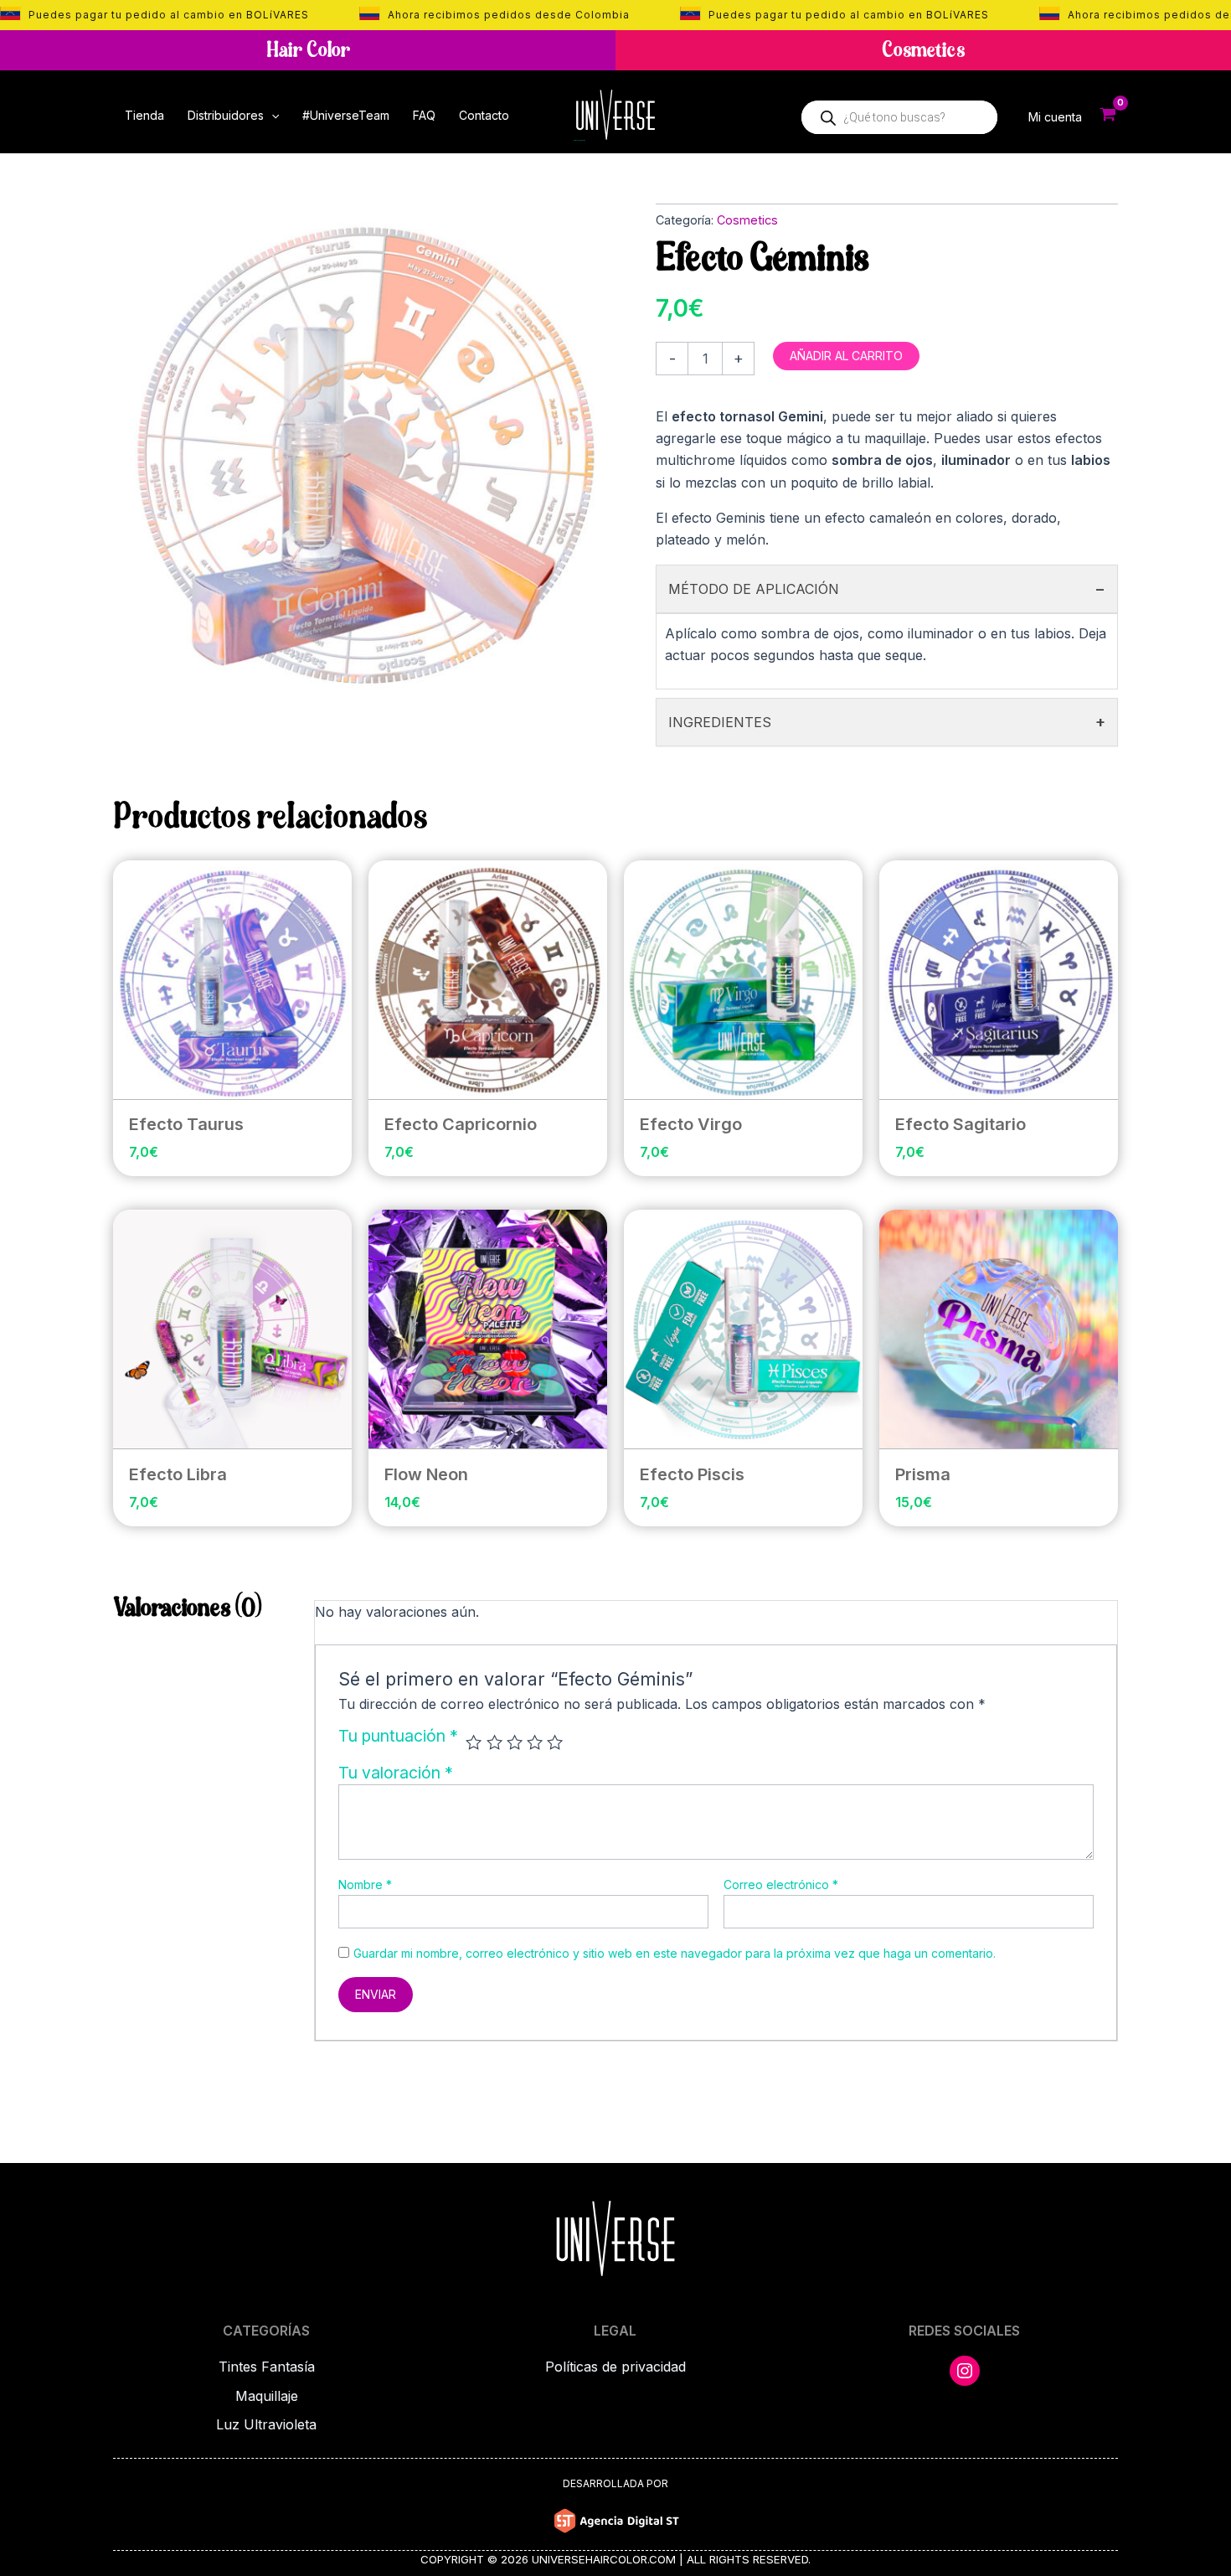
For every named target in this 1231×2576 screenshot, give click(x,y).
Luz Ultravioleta (266, 2424)
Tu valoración (396, 1773)
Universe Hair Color (579, 141)
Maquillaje (267, 2396)
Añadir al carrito (846, 356)
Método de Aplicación (887, 589)
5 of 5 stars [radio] (555, 1742)
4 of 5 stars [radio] (535, 1742)
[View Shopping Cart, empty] (1108, 116)
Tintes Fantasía (267, 2367)
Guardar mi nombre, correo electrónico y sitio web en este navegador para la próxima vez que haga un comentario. (675, 1953)
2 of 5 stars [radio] (494, 1742)
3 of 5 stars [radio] (515, 1742)
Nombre (365, 1884)
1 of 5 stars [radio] (474, 1742)
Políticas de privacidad (615, 2367)
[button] (271, 116)
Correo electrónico (781, 1884)
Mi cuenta (1055, 117)
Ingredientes (887, 722)
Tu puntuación (398, 1737)
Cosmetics (747, 220)
